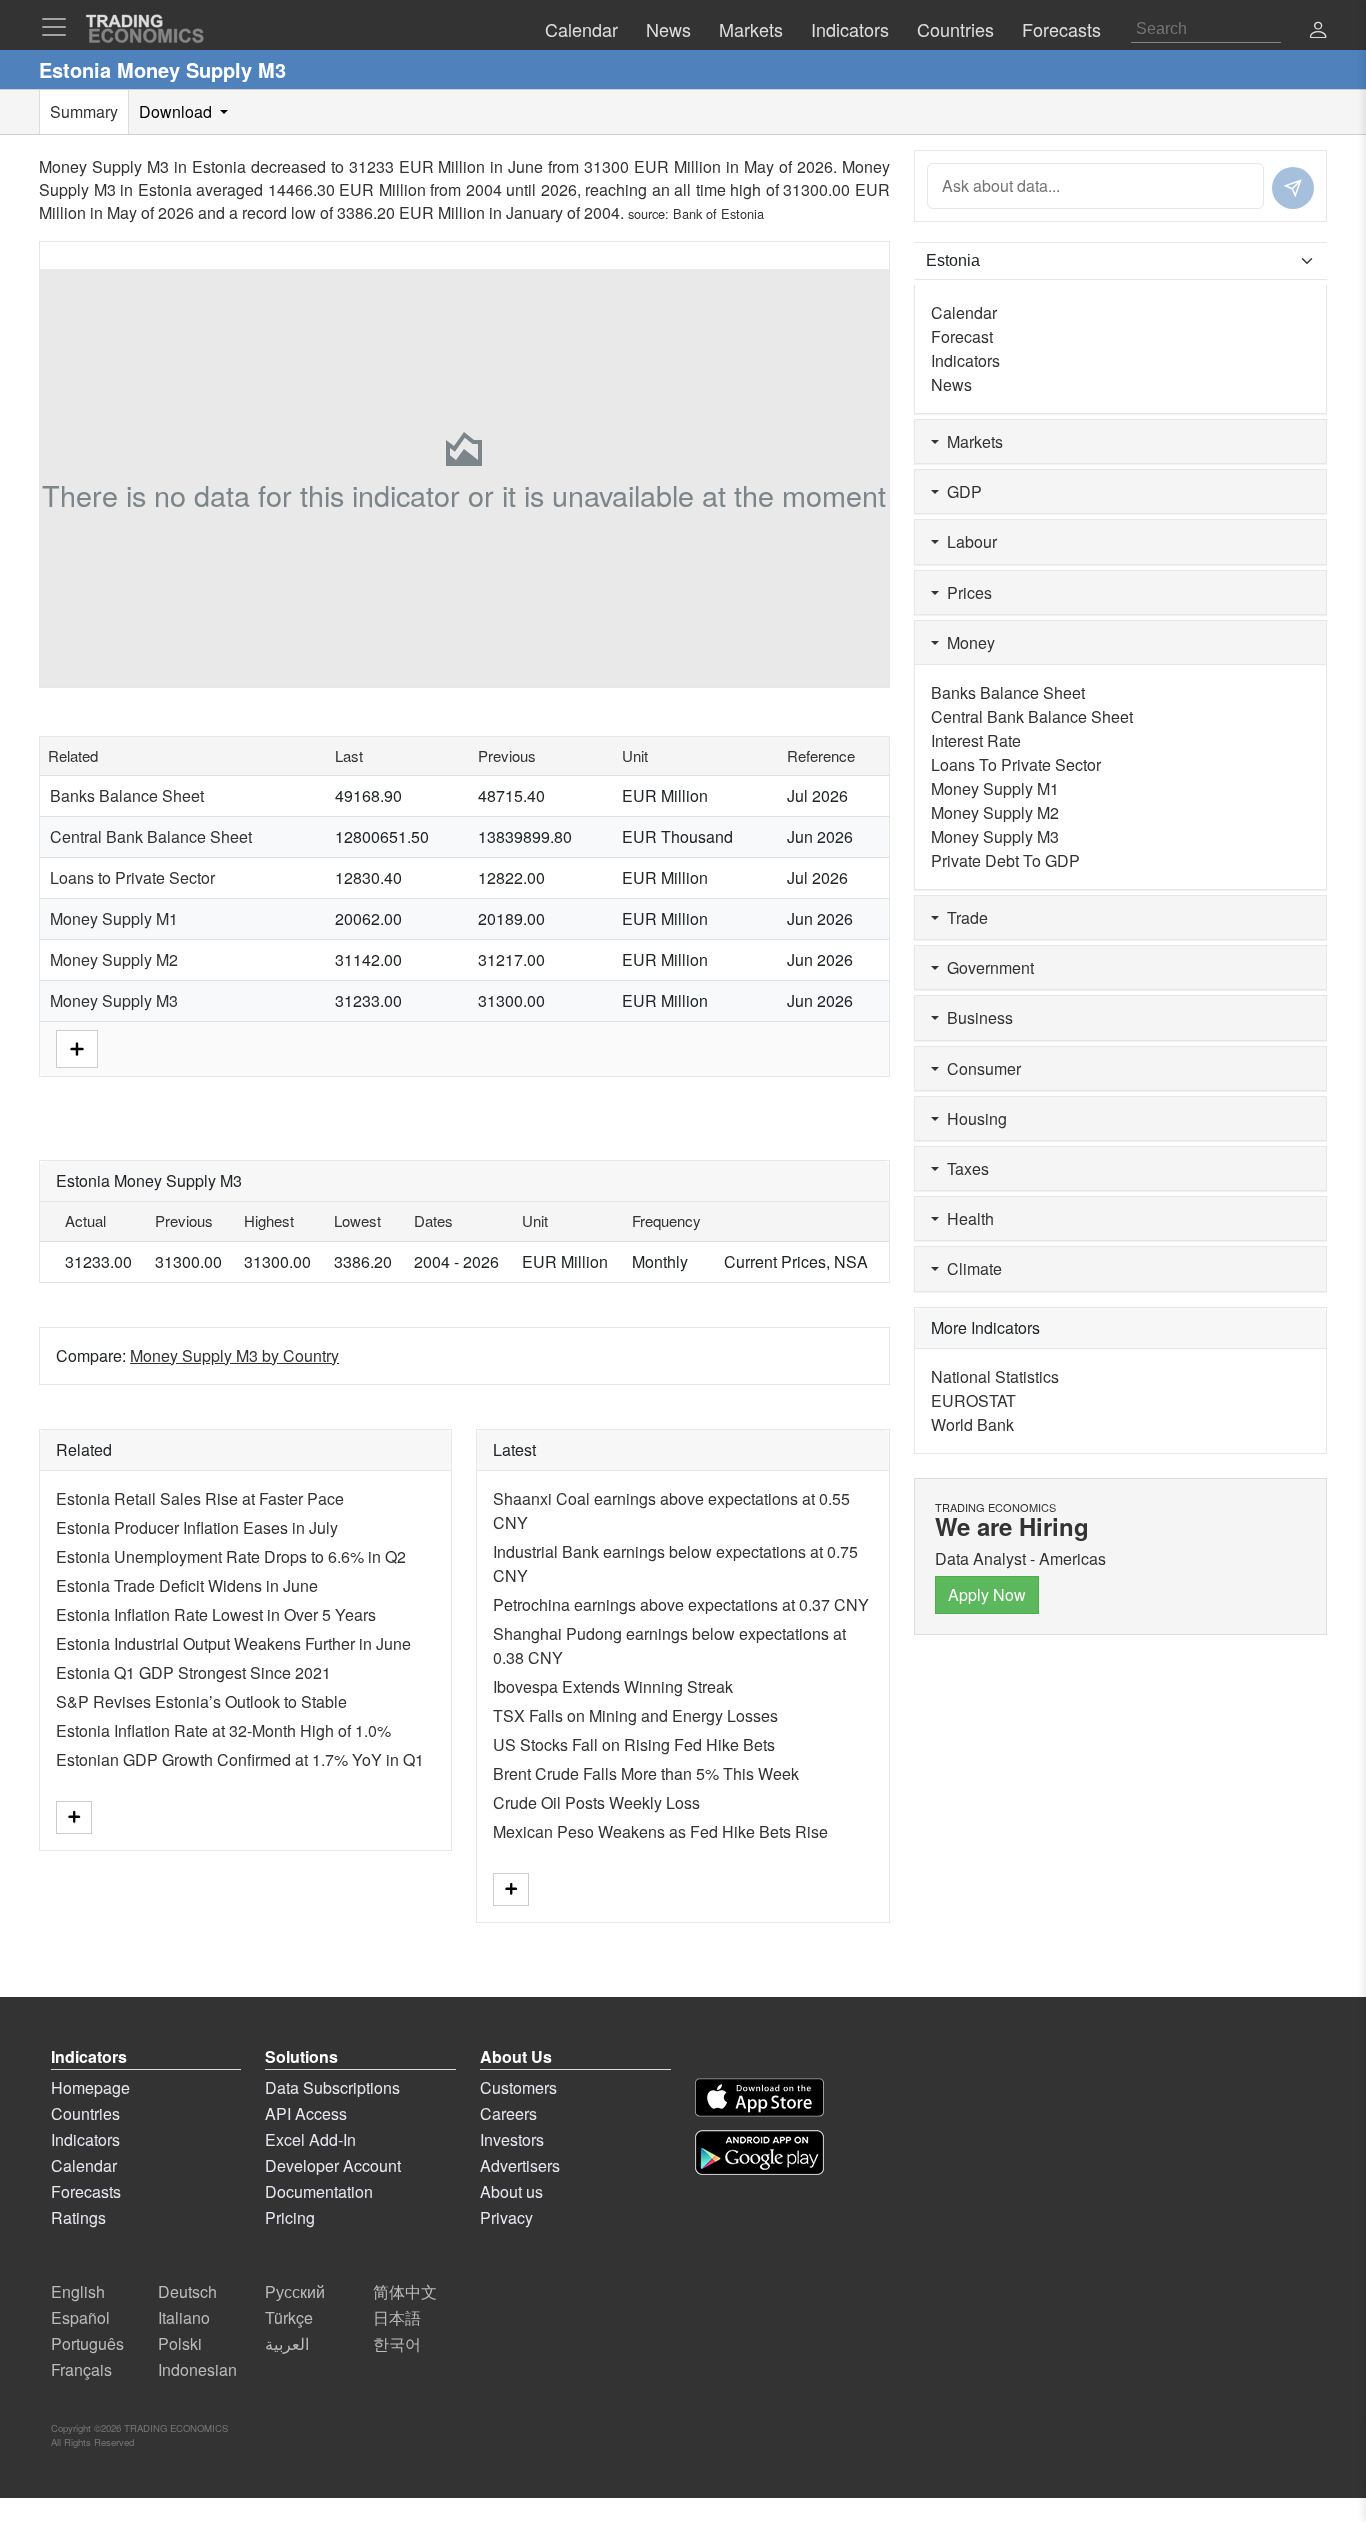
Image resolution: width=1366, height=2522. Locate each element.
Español (80, 2317)
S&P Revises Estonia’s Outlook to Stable (201, 1701)
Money (967, 642)
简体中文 (405, 2291)
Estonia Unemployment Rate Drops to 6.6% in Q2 (231, 1556)
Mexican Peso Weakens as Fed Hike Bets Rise (660, 1831)
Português (87, 2343)
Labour (968, 541)
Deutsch (187, 2291)
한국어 (397, 2343)
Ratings (78, 2217)
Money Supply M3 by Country (234, 1355)
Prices (965, 592)
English (78, 2291)
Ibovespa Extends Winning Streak (613, 1686)
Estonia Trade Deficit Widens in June (187, 1585)
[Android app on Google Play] (759, 2152)
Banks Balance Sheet (127, 795)
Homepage (90, 2087)
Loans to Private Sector (132, 877)
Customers (518, 2087)
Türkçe (289, 2317)
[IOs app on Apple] (759, 2097)
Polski (180, 2343)
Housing (973, 1118)
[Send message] (1293, 188)
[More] (77, 1046)
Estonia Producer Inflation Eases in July (197, 1527)
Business (976, 1017)
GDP (960, 491)
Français (81, 2369)
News (951, 384)
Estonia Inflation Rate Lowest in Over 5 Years (216, 1614)
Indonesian (197, 2369)
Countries (85, 2113)
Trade (963, 917)
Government (986, 967)
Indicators (965, 360)
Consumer (980, 1068)
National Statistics (995, 1376)
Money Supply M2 (114, 959)
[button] (1318, 31)
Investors (512, 2139)
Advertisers (520, 2165)
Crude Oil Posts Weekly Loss (596, 1802)
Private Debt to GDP (1005, 860)
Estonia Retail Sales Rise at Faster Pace (200, 1498)
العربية (287, 2343)
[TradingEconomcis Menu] (60, 27)
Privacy (506, 2217)
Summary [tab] (84, 111)
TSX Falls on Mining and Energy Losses (635, 1715)
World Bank (972, 1424)
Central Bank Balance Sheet (151, 836)
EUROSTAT (973, 1400)
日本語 (397, 2317)
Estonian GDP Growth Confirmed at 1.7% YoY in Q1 (240, 1759)
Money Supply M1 (114, 918)
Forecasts (86, 2191)
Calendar (964, 312)
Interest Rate (976, 740)
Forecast (962, 336)
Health (966, 1218)
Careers (508, 2113)
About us (511, 2191)
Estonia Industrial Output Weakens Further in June (233, 1643)
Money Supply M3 (114, 1000)
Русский (295, 2291)
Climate (970, 1268)
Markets (971, 441)
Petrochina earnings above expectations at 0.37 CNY (681, 1604)
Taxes (964, 1168)
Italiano (184, 2317)
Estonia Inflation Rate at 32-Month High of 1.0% (223, 1730)
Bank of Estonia (718, 213)
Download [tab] (177, 111)
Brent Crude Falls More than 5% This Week (646, 1773)
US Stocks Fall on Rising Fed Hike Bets (634, 1744)
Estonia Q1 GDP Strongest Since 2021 (193, 1672)
